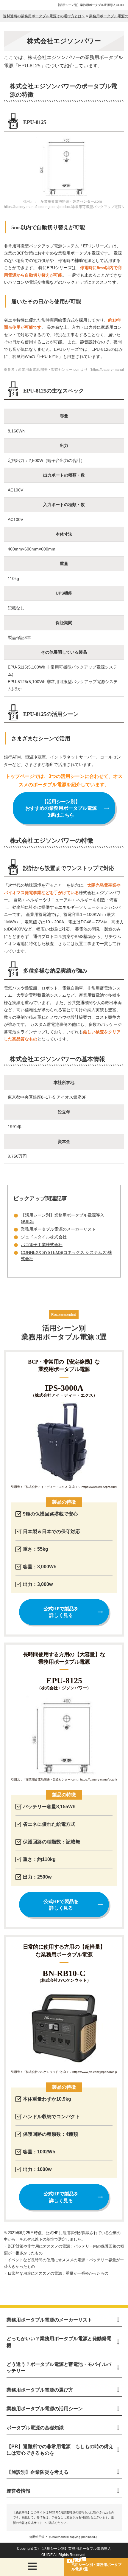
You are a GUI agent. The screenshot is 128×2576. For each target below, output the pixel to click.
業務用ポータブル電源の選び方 (40, 2390)
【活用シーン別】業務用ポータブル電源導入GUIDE (91, 5)
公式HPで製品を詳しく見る (61, 1612)
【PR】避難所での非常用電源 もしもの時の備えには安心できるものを (60, 2450)
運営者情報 (18, 2491)
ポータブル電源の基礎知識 (35, 2428)
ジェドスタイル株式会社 (44, 1237)
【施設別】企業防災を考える (38, 2472)
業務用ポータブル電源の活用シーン (45, 2409)
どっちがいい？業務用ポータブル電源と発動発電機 (59, 2342)
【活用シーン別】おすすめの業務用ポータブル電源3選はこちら (61, 808)
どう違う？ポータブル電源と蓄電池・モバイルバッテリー (59, 2368)
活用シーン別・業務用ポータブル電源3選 (96, 2567)
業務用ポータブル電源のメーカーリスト (58, 1229)
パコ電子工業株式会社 (42, 1245)
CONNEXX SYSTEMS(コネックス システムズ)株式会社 (66, 1256)
